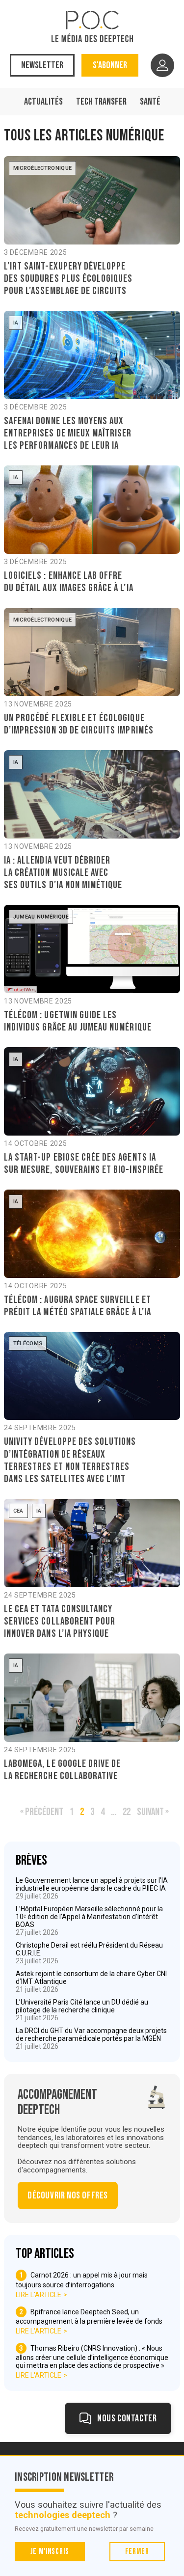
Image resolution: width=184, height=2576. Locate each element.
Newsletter (42, 65)
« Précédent (42, 1812)
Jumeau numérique (41, 917)
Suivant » (153, 1812)
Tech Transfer (101, 102)
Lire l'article (39, 2295)
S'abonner (110, 65)
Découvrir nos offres (68, 2196)
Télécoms (28, 1343)
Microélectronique (43, 168)
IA (16, 323)
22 (127, 1812)
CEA (18, 1511)
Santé (150, 102)
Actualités (43, 102)
